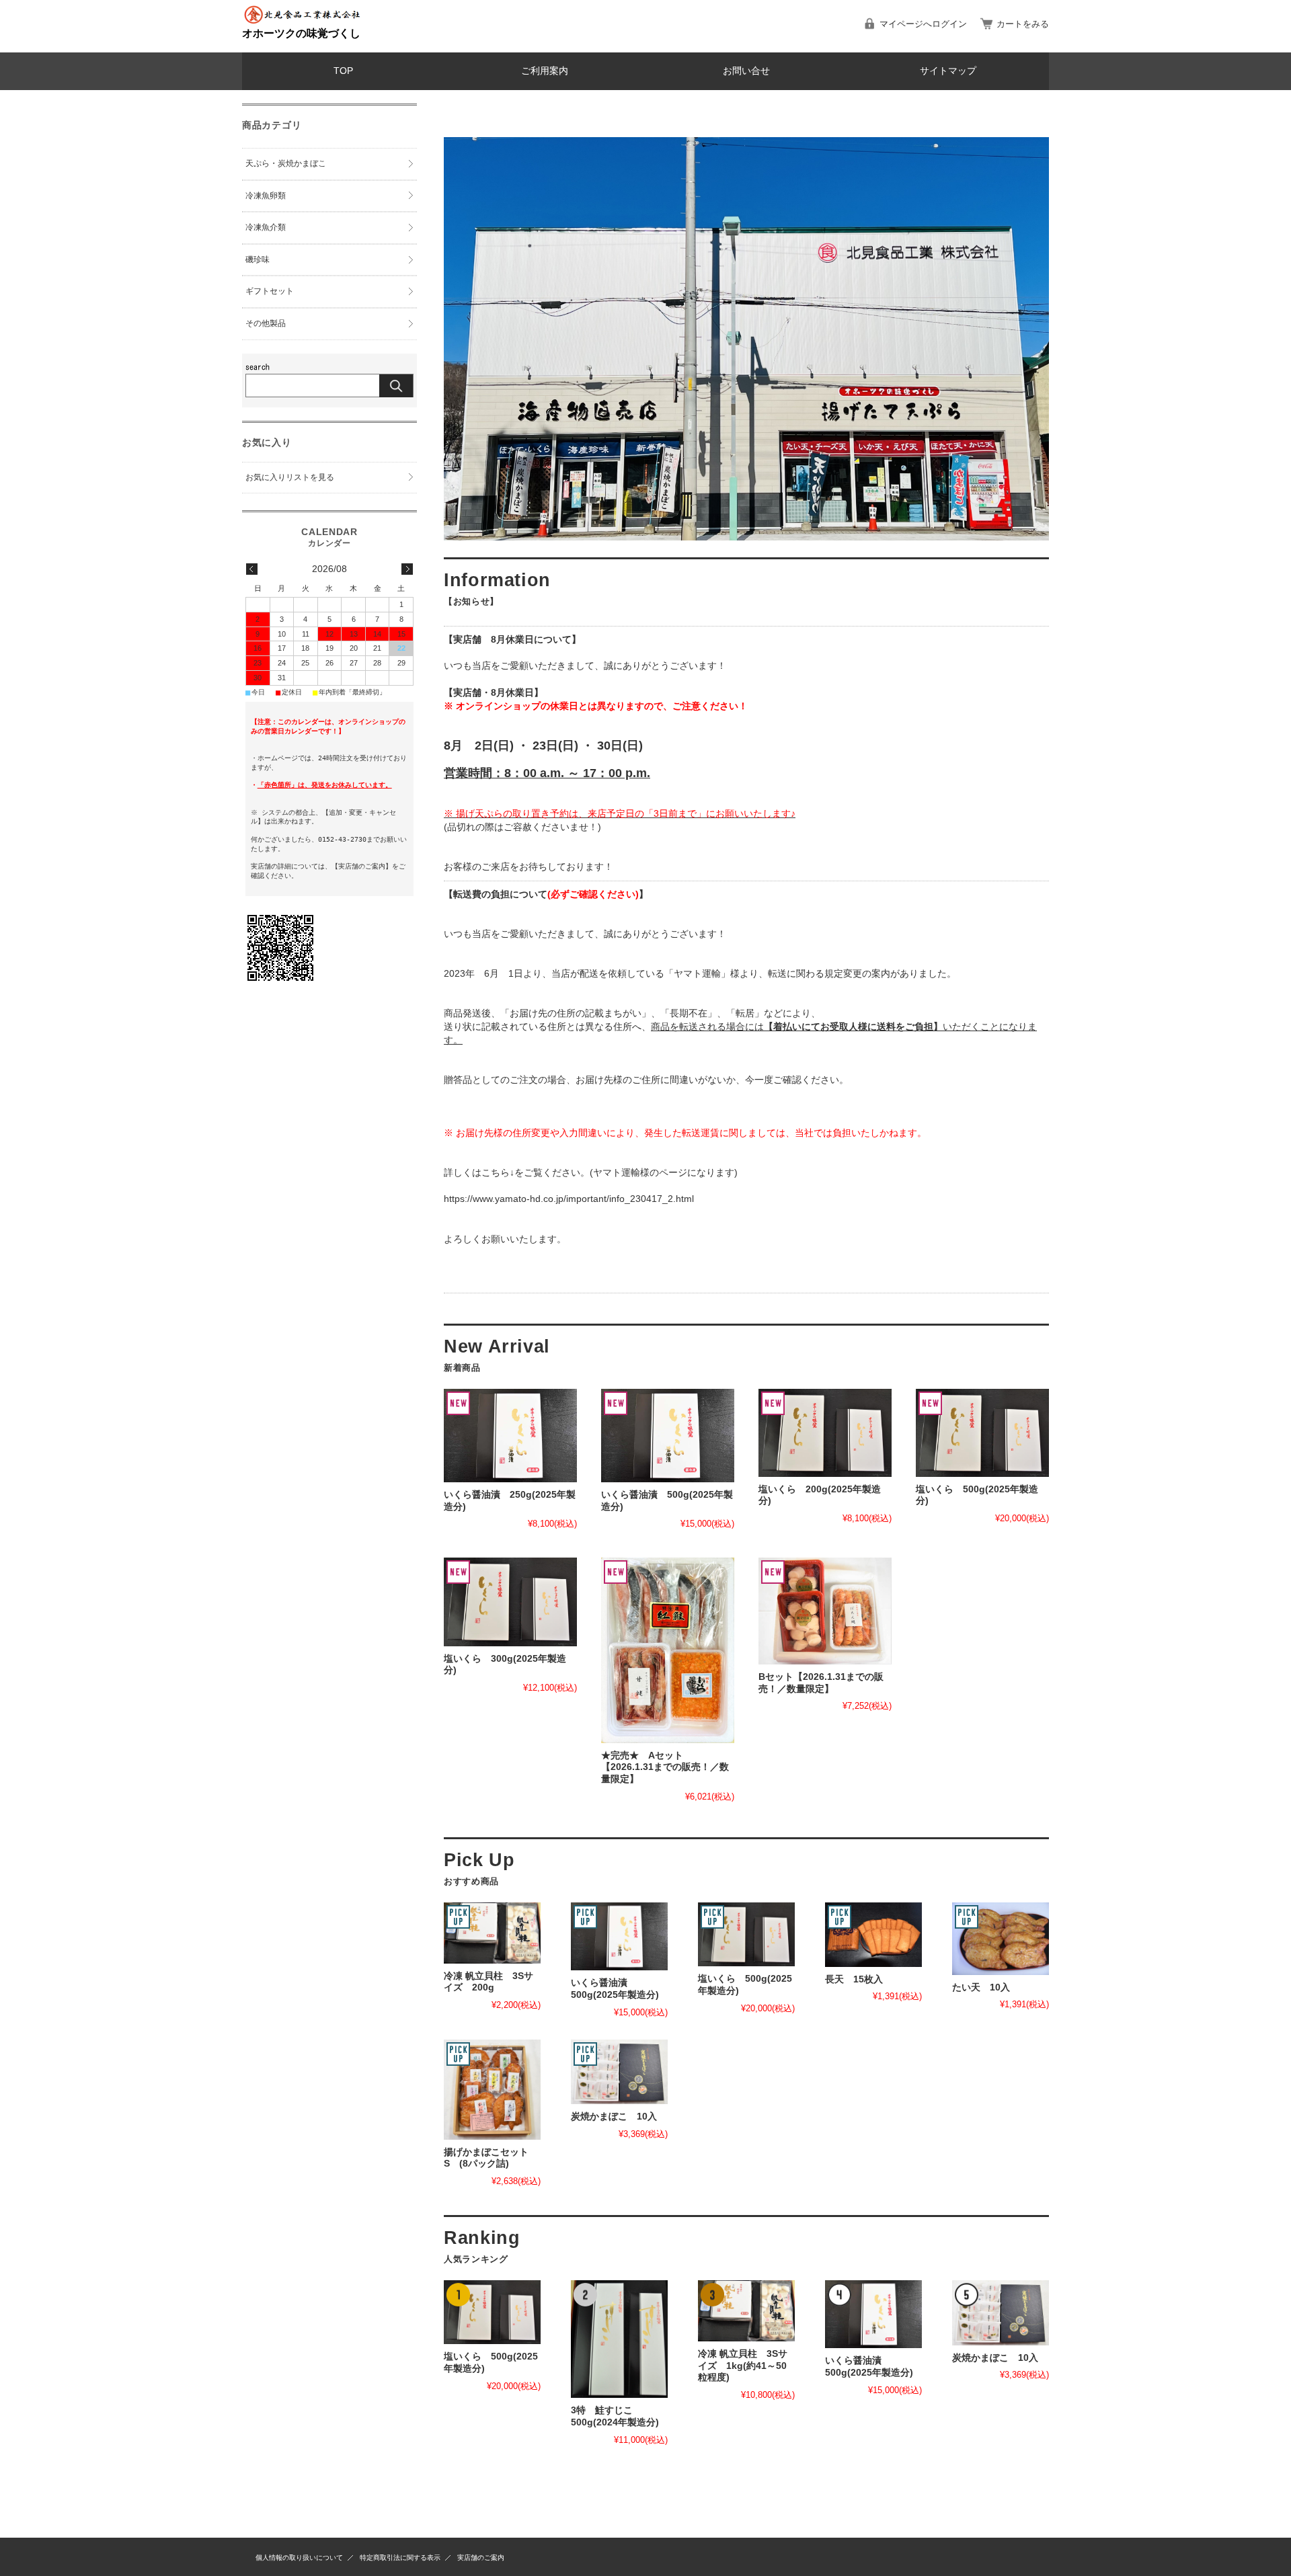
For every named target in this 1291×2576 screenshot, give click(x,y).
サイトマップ (948, 71)
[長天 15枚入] (873, 1935)
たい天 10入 (981, 1987)
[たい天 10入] (1001, 1939)
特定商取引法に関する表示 (400, 2558)
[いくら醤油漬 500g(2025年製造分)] (668, 1436)
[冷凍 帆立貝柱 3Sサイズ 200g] (492, 1933)
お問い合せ (746, 71)
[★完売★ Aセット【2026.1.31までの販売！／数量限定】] (668, 1650)
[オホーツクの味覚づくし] (303, 21)
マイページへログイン (923, 24)
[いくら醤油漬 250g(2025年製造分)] (510, 1436)
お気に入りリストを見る (290, 477)
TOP (343, 71)
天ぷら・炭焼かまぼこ (286, 163)
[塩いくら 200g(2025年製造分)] (825, 1433)
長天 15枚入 (854, 1979)
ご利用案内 (545, 71)
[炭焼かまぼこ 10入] (619, 2072)
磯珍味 (258, 259)
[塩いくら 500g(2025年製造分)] (982, 1433)
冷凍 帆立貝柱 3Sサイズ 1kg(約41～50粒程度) (743, 2366)
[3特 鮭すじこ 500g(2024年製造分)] (619, 2339)
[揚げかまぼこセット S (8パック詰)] (492, 2090)
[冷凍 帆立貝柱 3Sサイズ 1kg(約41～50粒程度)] (746, 2311)
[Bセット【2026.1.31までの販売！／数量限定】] (825, 1611)
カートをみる (1023, 24)
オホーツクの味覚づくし (301, 33)
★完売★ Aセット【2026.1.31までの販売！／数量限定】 (665, 1767)
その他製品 (266, 323)
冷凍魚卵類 (266, 196)
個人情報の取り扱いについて (299, 2558)
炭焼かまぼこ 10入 (614, 2117)
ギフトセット (270, 291)
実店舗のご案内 (481, 2558)
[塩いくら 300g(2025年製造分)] (510, 1602)
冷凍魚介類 (266, 227)
